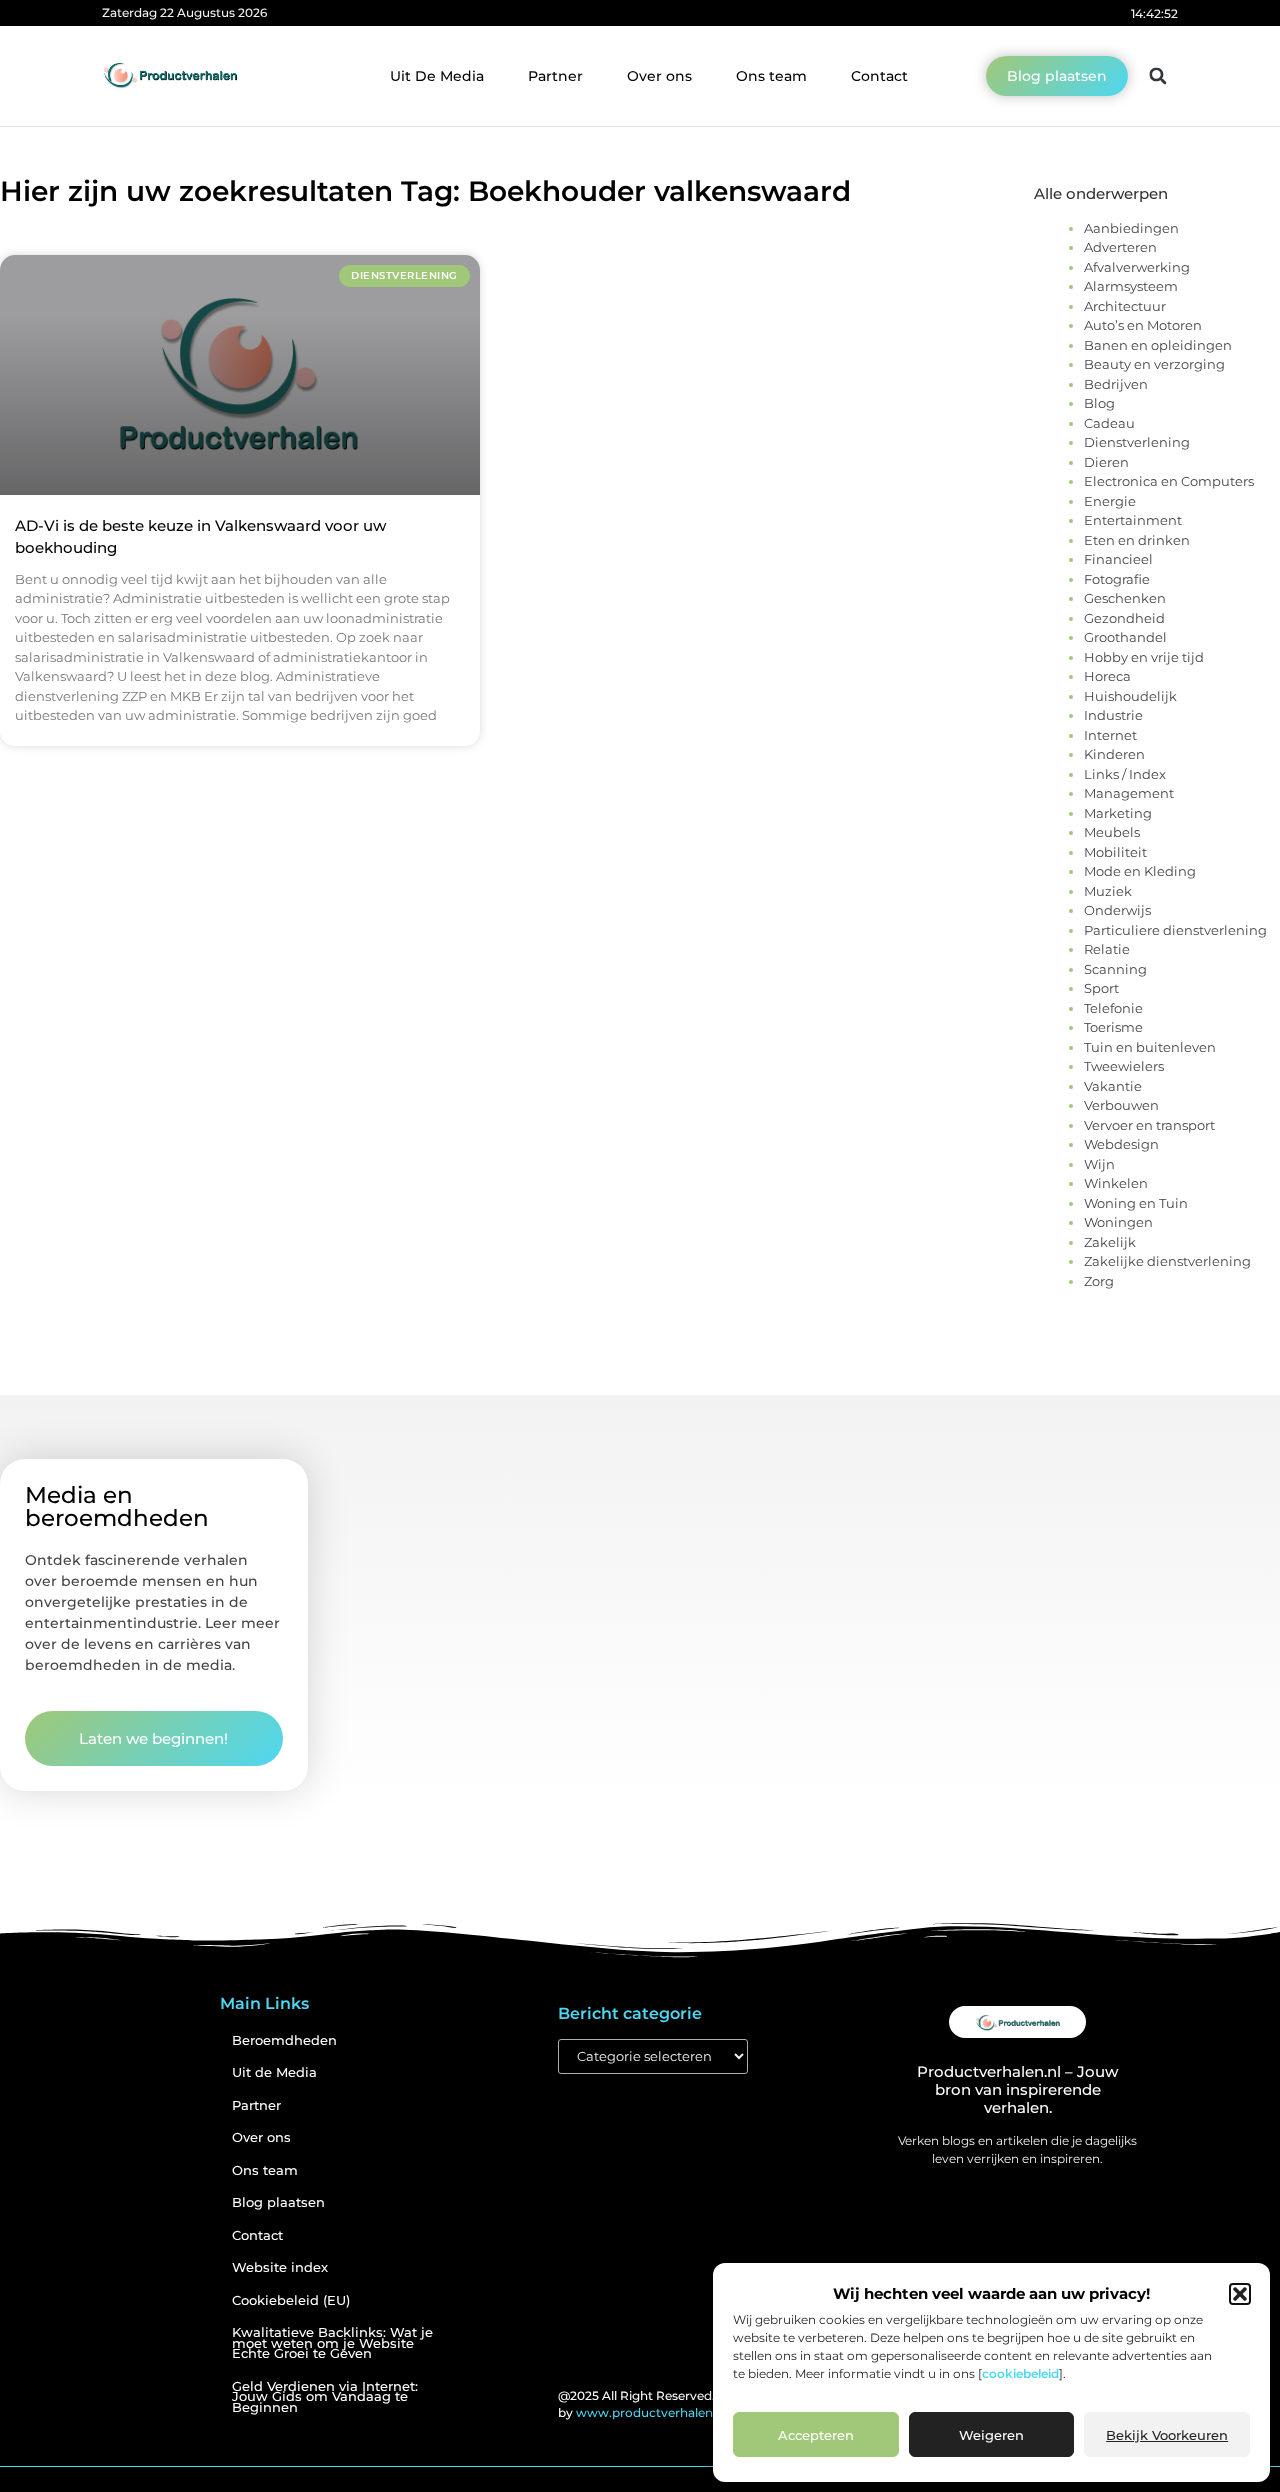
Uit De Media (437, 76)
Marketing (1118, 813)
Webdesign (1121, 1144)
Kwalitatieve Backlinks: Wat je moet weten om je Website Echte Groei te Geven (332, 2343)
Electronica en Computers (1169, 481)
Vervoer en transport (1149, 1125)
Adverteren (1120, 247)
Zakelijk (1110, 1242)
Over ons (659, 76)
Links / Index (1125, 774)
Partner (555, 76)
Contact (879, 76)
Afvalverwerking (1137, 267)
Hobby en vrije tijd (1144, 657)
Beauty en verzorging (1154, 364)
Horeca (1107, 676)
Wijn (1099, 1164)
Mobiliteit (1115, 852)
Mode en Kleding (1140, 871)
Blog (1099, 403)
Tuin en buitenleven (1150, 1047)
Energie (1110, 501)
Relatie (1107, 949)
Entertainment (1133, 520)
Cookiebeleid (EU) (291, 2300)
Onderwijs (1117, 910)
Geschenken (1125, 598)
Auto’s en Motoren (1143, 325)
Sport (1101, 988)
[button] (1240, 2294)
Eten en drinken (1137, 540)
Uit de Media (274, 2072)
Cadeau (1109, 423)
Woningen (1118, 1222)
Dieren (1106, 462)
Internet (1110, 735)
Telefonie (1113, 1008)
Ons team (771, 76)
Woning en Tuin (1136, 1203)
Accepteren (816, 2435)
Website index (280, 2267)
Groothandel (1125, 637)
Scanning (1115, 969)
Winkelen (1116, 1183)
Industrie (1113, 715)
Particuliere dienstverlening (1175, 930)
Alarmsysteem (1131, 286)
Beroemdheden (284, 2040)
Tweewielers (1124, 1066)
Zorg (1099, 1281)
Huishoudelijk (1130, 696)
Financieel (1118, 559)
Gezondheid (1124, 618)
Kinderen (1114, 754)
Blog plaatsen (278, 2202)
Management (1129, 793)
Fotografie (1117, 579)
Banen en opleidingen (1158, 345)
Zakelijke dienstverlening (1167, 1261)
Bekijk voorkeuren (1167, 2435)
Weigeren (991, 2435)
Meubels (1112, 832)
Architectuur (1125, 306)
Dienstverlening (1137, 442)
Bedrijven (1116, 384)
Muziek (1108, 891)
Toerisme (1113, 1027)
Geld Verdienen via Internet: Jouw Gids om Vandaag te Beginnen (325, 2397)
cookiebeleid (1020, 2373)
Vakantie (1113, 1086)
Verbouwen (1121, 1105)
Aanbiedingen (1131, 228)
